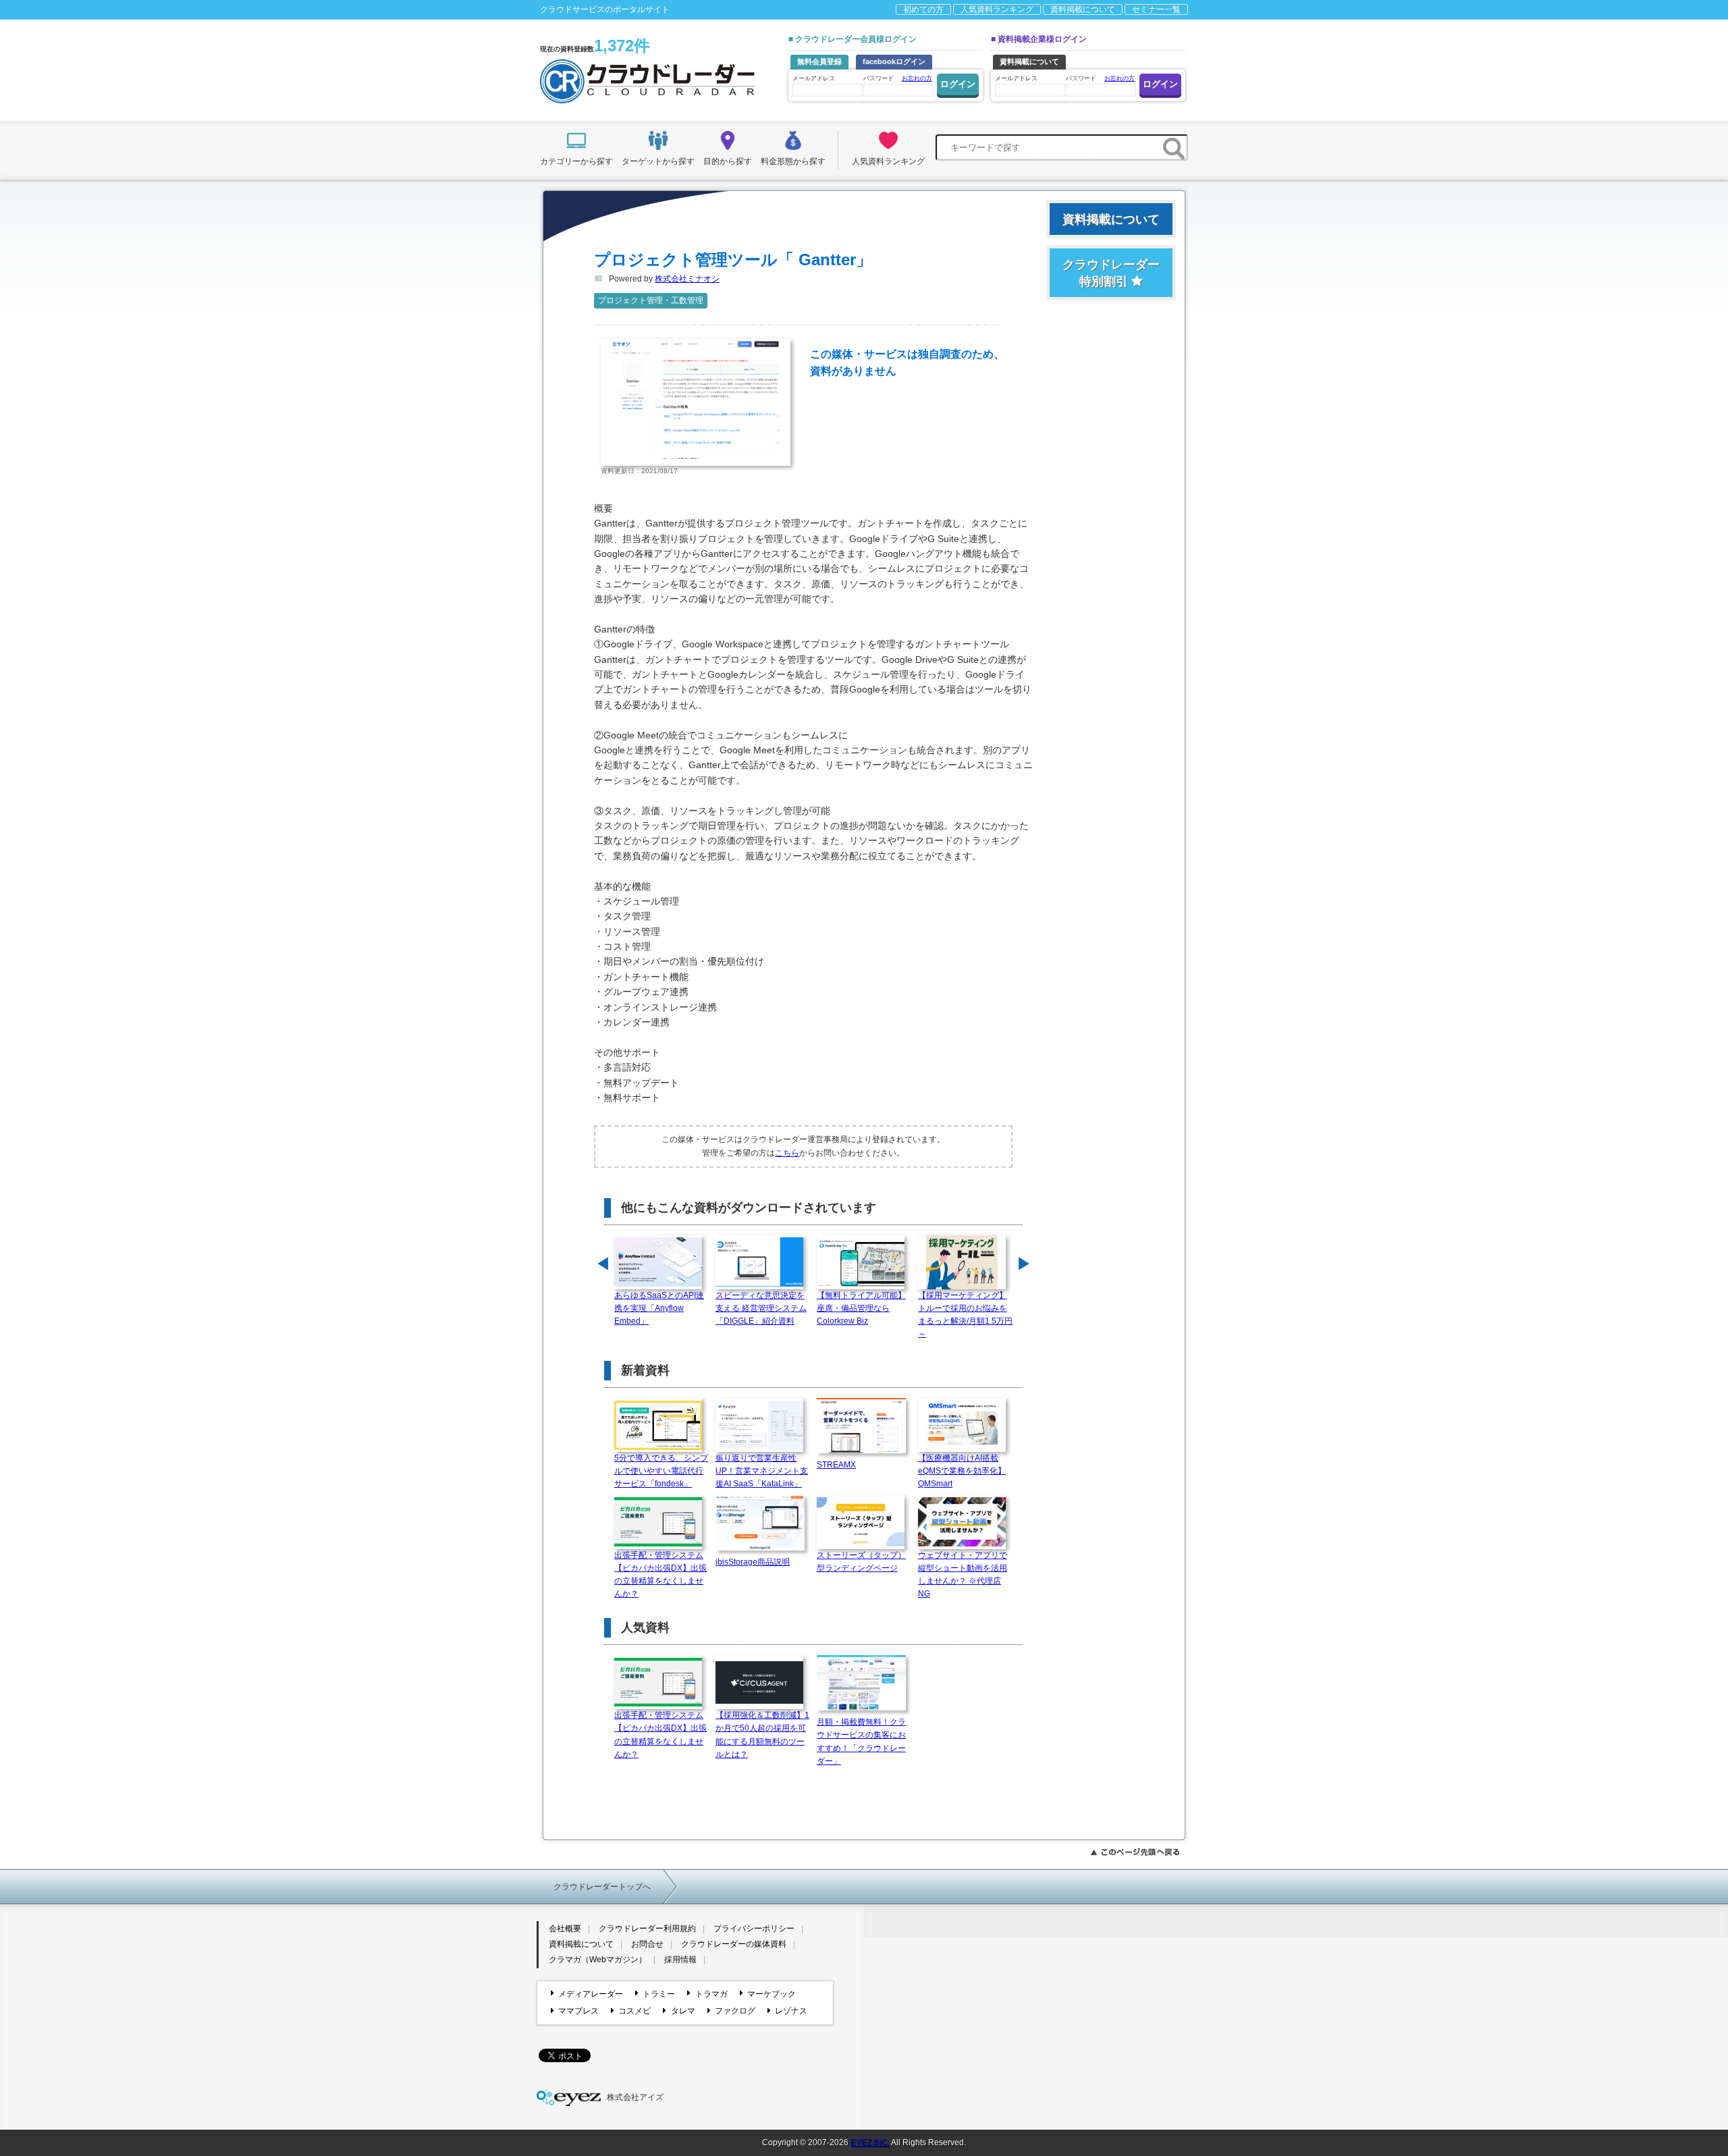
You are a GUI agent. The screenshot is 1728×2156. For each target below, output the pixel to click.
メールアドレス (814, 78)
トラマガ (711, 1994)
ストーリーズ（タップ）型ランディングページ (861, 1562)
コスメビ (634, 2011)
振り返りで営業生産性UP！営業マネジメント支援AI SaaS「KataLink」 (762, 1471)
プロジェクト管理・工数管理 (651, 300)
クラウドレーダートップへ (602, 1887)
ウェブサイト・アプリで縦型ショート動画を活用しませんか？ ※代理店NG (963, 1575)
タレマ (683, 2011)
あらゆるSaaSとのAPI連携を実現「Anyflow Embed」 (659, 1308)
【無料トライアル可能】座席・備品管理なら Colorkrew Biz (861, 1308)
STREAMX (836, 1465)
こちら (787, 1153)
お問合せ (647, 1944)
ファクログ (735, 2011)
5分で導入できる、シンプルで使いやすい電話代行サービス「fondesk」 (661, 1471)
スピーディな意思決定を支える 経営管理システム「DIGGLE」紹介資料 (761, 1308)
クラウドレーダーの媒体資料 (734, 1944)
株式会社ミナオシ (687, 279)
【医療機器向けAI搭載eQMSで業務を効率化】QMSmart (962, 1471)
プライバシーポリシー (754, 1929)
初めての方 (923, 9)
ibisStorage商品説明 (753, 1562)
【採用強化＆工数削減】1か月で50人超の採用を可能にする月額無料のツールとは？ (762, 1735)
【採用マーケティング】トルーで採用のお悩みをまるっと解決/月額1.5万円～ (965, 1315)
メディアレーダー (591, 1994)
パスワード (898, 78)
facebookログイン (894, 61)
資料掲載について (1083, 9)
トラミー (659, 1994)
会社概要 (565, 1929)
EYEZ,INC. (870, 2142)
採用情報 (680, 1960)
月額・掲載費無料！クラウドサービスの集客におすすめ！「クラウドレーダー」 (861, 1742)
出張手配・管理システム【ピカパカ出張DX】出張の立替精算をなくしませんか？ (660, 1575)
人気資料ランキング (997, 9)
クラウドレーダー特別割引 (1111, 273)
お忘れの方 (917, 78)
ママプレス (578, 2011)
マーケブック (772, 1994)
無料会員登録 (819, 61)
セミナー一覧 (1156, 9)
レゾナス (791, 2011)
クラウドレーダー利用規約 (647, 1929)
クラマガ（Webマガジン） (598, 1960)
